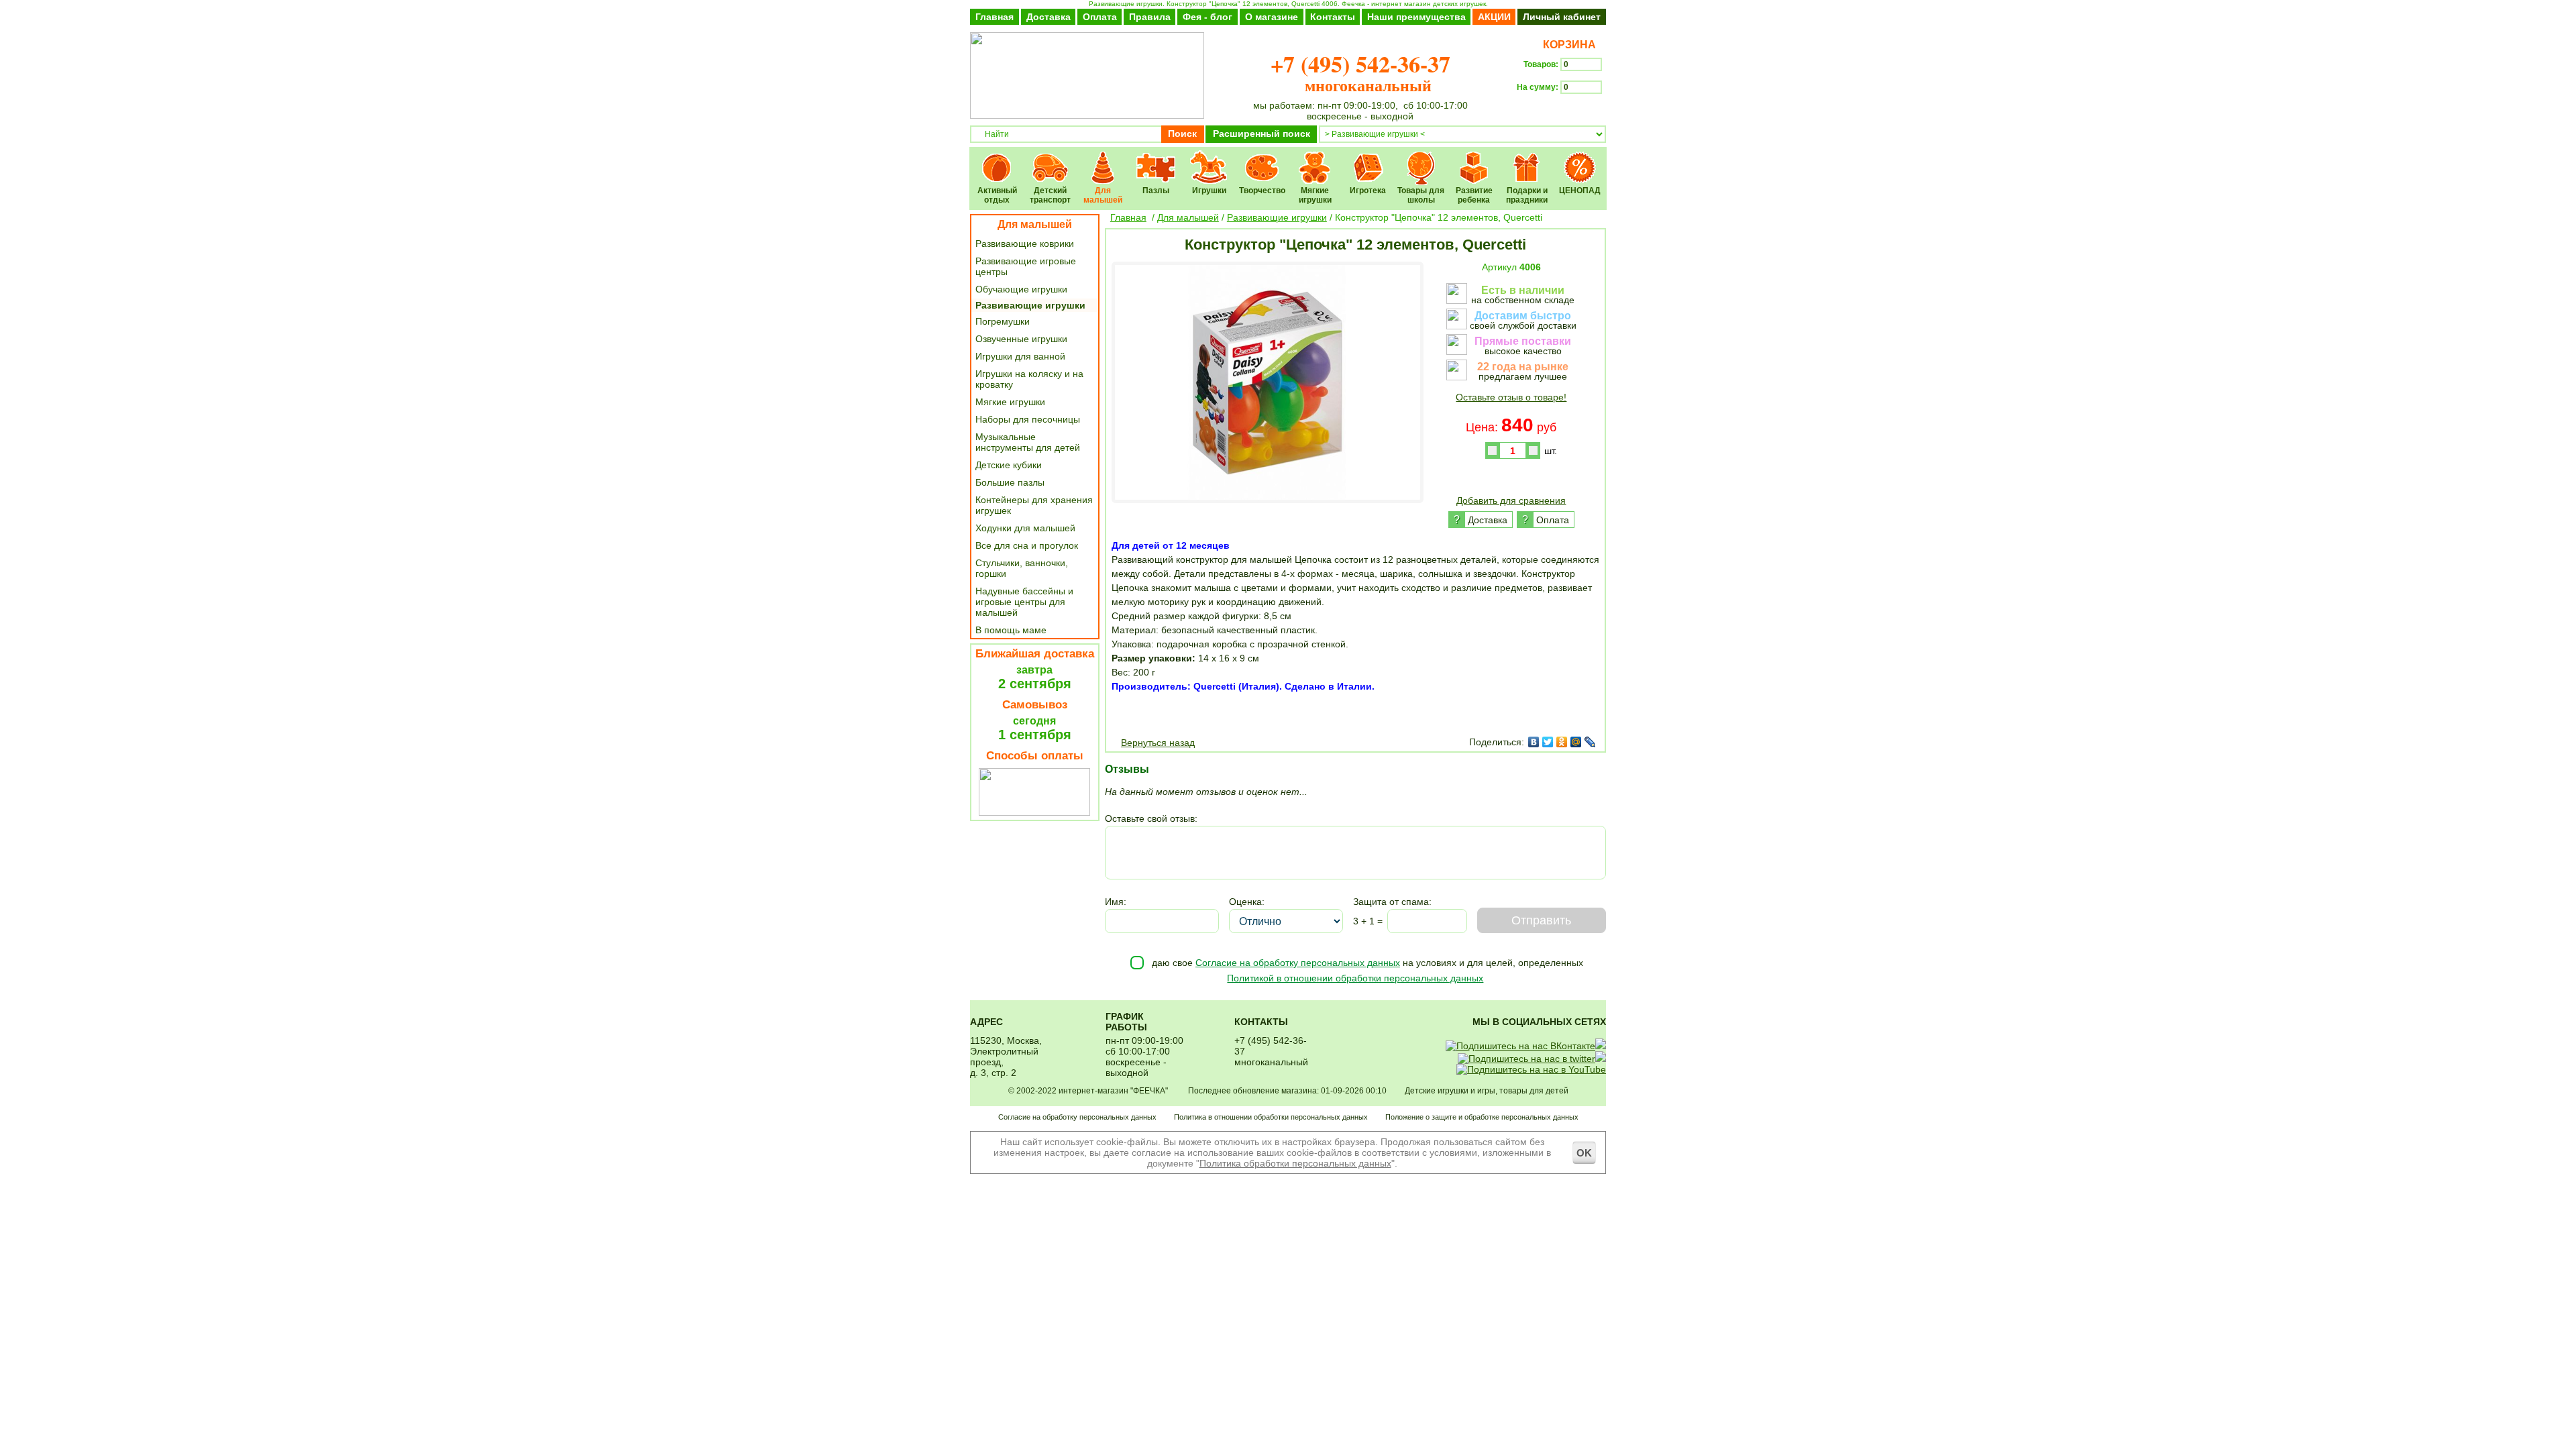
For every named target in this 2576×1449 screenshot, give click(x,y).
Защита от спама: (1392, 902)
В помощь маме (1011, 630)
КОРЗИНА (1567, 45)
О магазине (1272, 17)
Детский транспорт (1050, 159)
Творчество (1262, 159)
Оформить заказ (1561, 111)
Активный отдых (997, 159)
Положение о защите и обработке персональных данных (1482, 1117)
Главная (995, 17)
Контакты (1333, 17)
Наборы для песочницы (1028, 419)
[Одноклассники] (1562, 742)
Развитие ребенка (1474, 159)
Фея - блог (1207, 17)
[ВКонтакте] (1534, 742)
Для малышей (1103, 159)
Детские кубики (1009, 465)
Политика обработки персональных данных (1295, 1163)
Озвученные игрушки (1021, 339)
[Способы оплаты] (1034, 812)
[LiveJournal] (1590, 742)
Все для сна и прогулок (1027, 545)
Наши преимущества (1416, 17)
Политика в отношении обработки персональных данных (1271, 1117)
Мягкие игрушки (1315, 159)
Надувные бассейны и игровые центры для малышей (1024, 602)
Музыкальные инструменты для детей (1028, 442)
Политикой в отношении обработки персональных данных (1355, 978)
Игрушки (1209, 159)
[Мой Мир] (1576, 742)
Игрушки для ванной (1020, 356)
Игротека (1368, 159)
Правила (1150, 17)
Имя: (1116, 902)
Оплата (1100, 17)
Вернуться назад (1158, 743)
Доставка (1049, 17)
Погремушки (1003, 321)
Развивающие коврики (1025, 244)
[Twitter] (1548, 742)
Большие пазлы (1010, 482)
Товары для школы (1421, 159)
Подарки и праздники (1527, 159)
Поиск (1182, 133)
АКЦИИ (1494, 17)
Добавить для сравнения (1511, 500)
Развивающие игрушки (1030, 305)
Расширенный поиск (1262, 133)
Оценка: (1247, 902)
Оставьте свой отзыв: (1151, 818)
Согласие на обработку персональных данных (1298, 963)
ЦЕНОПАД (1580, 159)
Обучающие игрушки (1021, 289)
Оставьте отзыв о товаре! (1511, 397)
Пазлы (1156, 159)
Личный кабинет (1562, 17)
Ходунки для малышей (1025, 528)
